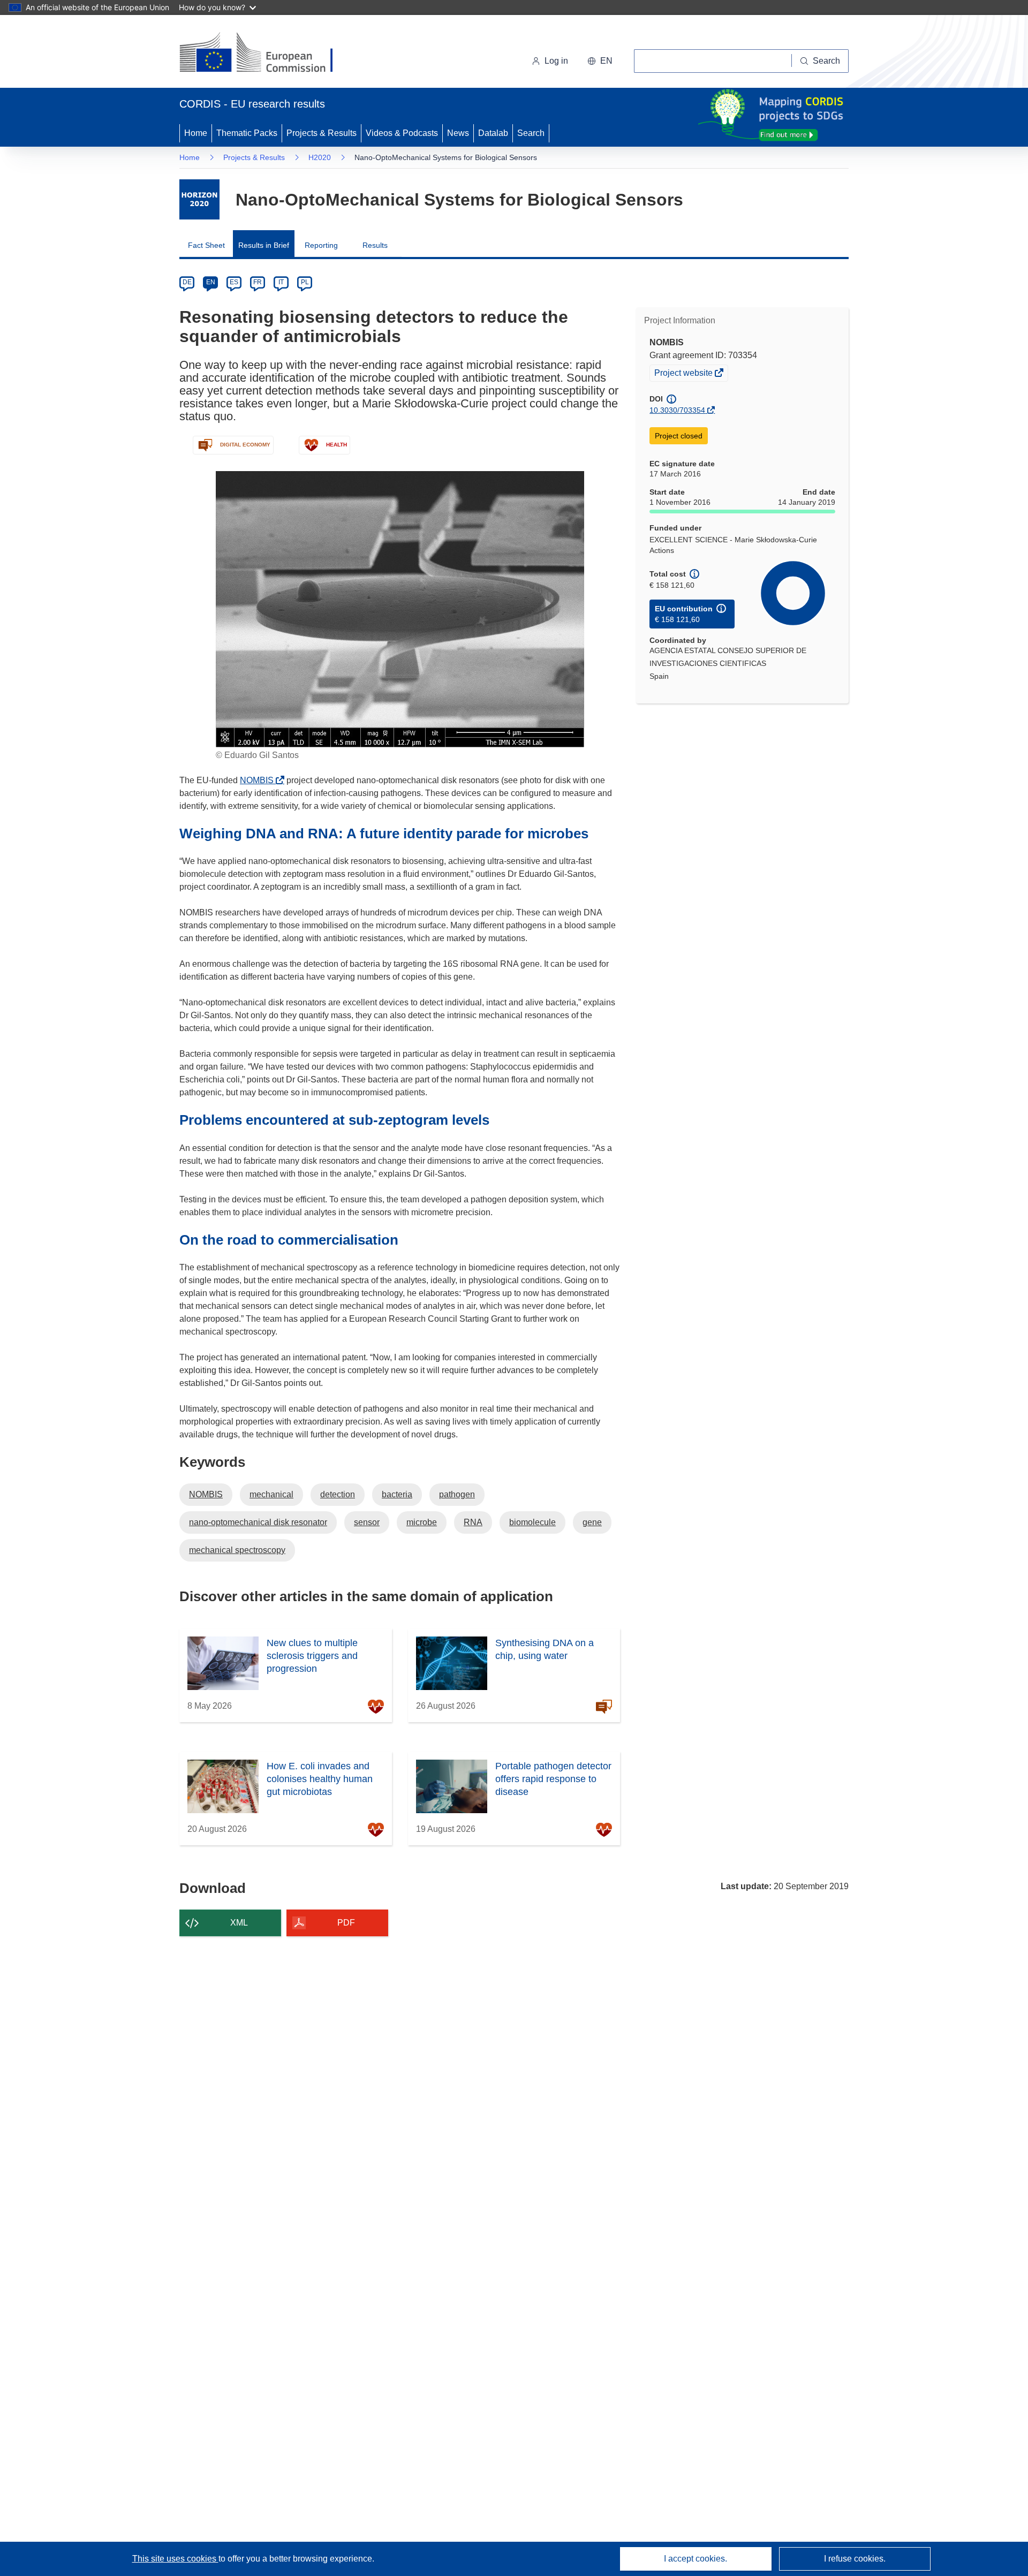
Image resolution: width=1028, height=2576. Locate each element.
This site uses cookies (175, 2559)
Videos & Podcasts (402, 133)
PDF (346, 1923)
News (458, 133)
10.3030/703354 (677, 410)
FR (258, 282)
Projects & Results (322, 133)
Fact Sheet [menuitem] (206, 245)
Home (196, 133)
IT (281, 282)
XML (239, 1923)
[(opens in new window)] (266, 54)
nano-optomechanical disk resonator (258, 1522)
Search (531, 133)
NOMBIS (260, 780)
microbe (422, 1522)
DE (187, 282)
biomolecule (532, 1522)
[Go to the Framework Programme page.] (199, 199)
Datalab (493, 133)
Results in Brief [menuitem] (264, 245)
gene (592, 1522)
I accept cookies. (696, 2559)
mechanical (271, 1494)
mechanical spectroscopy (237, 1550)
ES (234, 282)
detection (338, 1494)
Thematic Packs (247, 133)
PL (305, 282)
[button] (600, 61)
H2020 (320, 157)
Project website (684, 374)
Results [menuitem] (375, 245)
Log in (556, 61)
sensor (367, 1522)
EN (211, 282)
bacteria (397, 1494)
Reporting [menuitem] (321, 245)
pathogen (457, 1494)
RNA (473, 1522)
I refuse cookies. (855, 2559)
